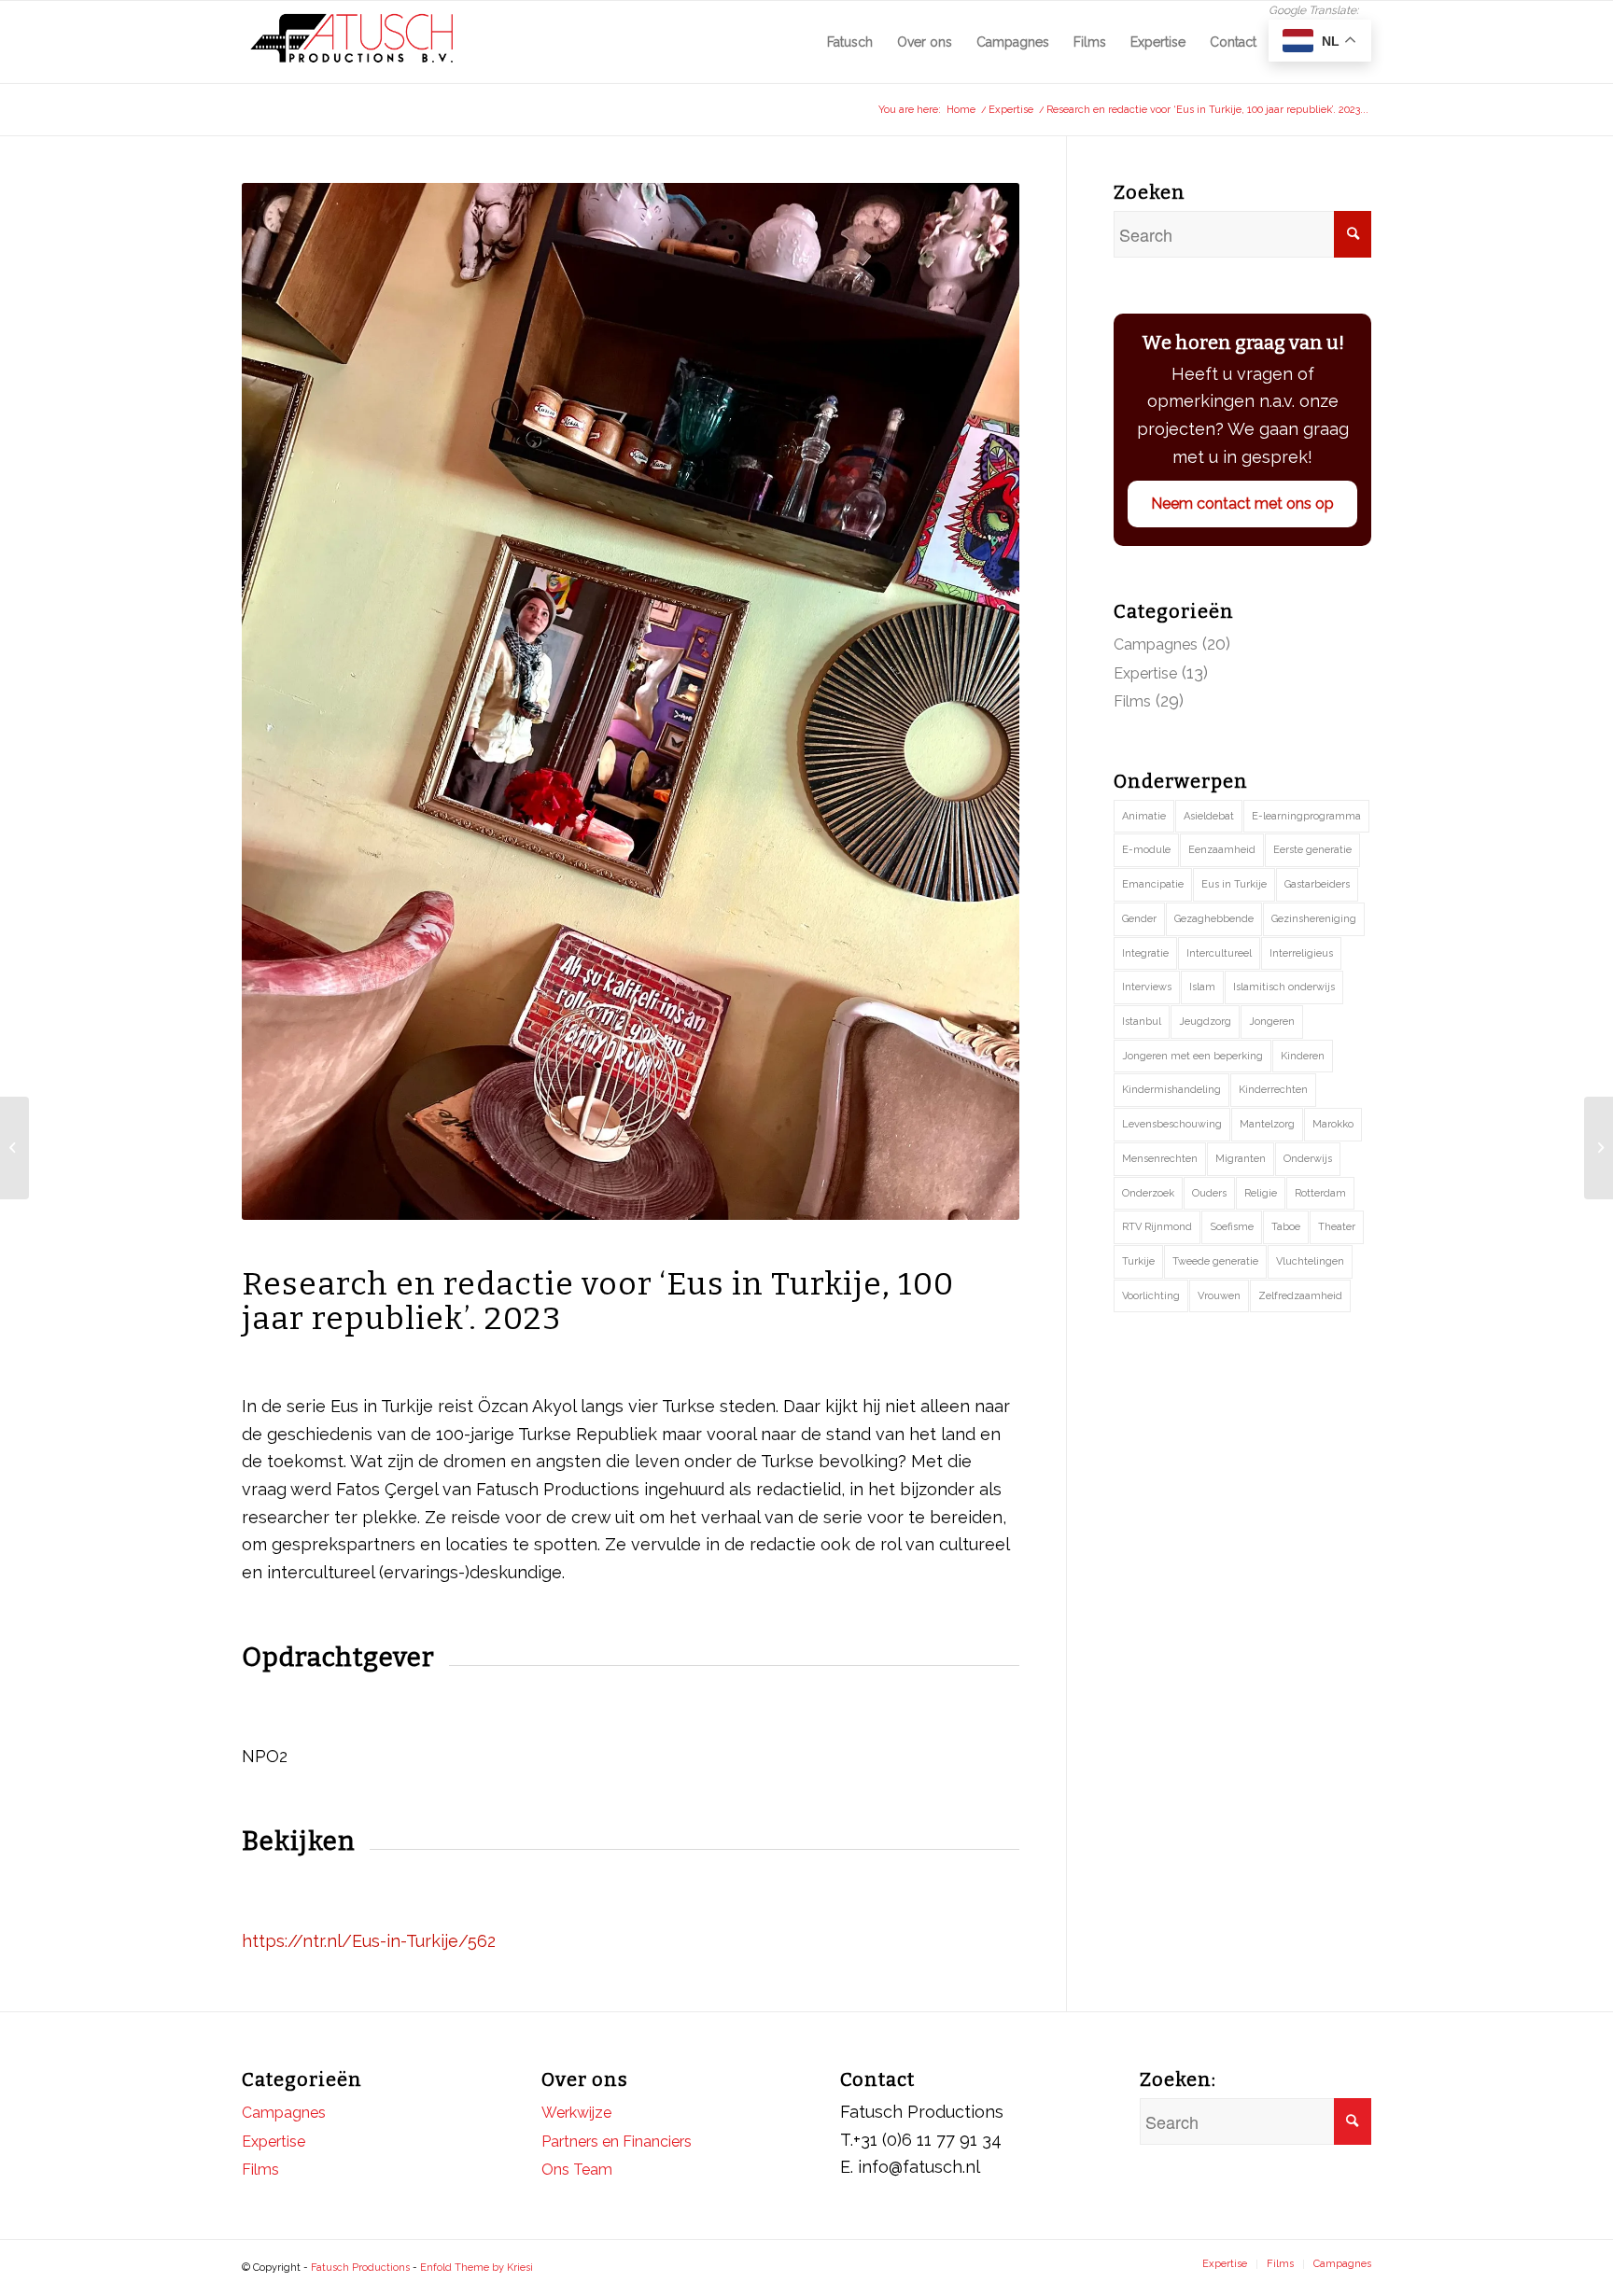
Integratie (1145, 953)
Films (1132, 701)
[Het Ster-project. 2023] (1599, 1148)
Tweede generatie (1215, 1261)
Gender (1139, 919)
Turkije (1138, 1261)
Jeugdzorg (1205, 1022)
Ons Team (577, 2170)
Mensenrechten (1160, 1159)
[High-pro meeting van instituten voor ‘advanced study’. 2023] (14, 1148)
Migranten (1241, 1159)
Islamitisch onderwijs (1284, 987)
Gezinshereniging (1314, 919)
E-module (1146, 850)
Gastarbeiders (1317, 884)
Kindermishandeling (1171, 1090)
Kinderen (1303, 1056)
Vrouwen (1219, 1296)
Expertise (1145, 673)
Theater (1337, 1227)
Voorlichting (1151, 1296)
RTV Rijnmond (1157, 1227)
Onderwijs (1308, 1159)
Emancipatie (1153, 884)
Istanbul (1142, 1022)
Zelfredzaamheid (1300, 1296)
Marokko (1333, 1124)
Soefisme (1232, 1227)
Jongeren (1272, 1022)
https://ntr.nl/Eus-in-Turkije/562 (369, 1941)
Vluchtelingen (1310, 1261)
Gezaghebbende (1214, 919)
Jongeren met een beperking (1192, 1056)
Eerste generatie (1312, 850)
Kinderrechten (1273, 1090)
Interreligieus (1301, 953)
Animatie (1144, 816)
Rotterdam (1320, 1193)
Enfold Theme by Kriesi (477, 2268)
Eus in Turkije (1234, 884)
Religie (1261, 1193)
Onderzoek (1148, 1193)
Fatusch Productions (360, 2268)
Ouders (1209, 1193)
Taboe (1286, 1227)
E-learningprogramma (1306, 816)
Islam (1202, 987)
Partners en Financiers (617, 2142)
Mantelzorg (1267, 1124)
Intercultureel (1219, 953)
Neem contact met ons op (1242, 504)
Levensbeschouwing (1172, 1124)
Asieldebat (1209, 816)
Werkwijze (576, 2113)
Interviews (1147, 987)
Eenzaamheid (1222, 850)
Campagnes (1156, 644)
